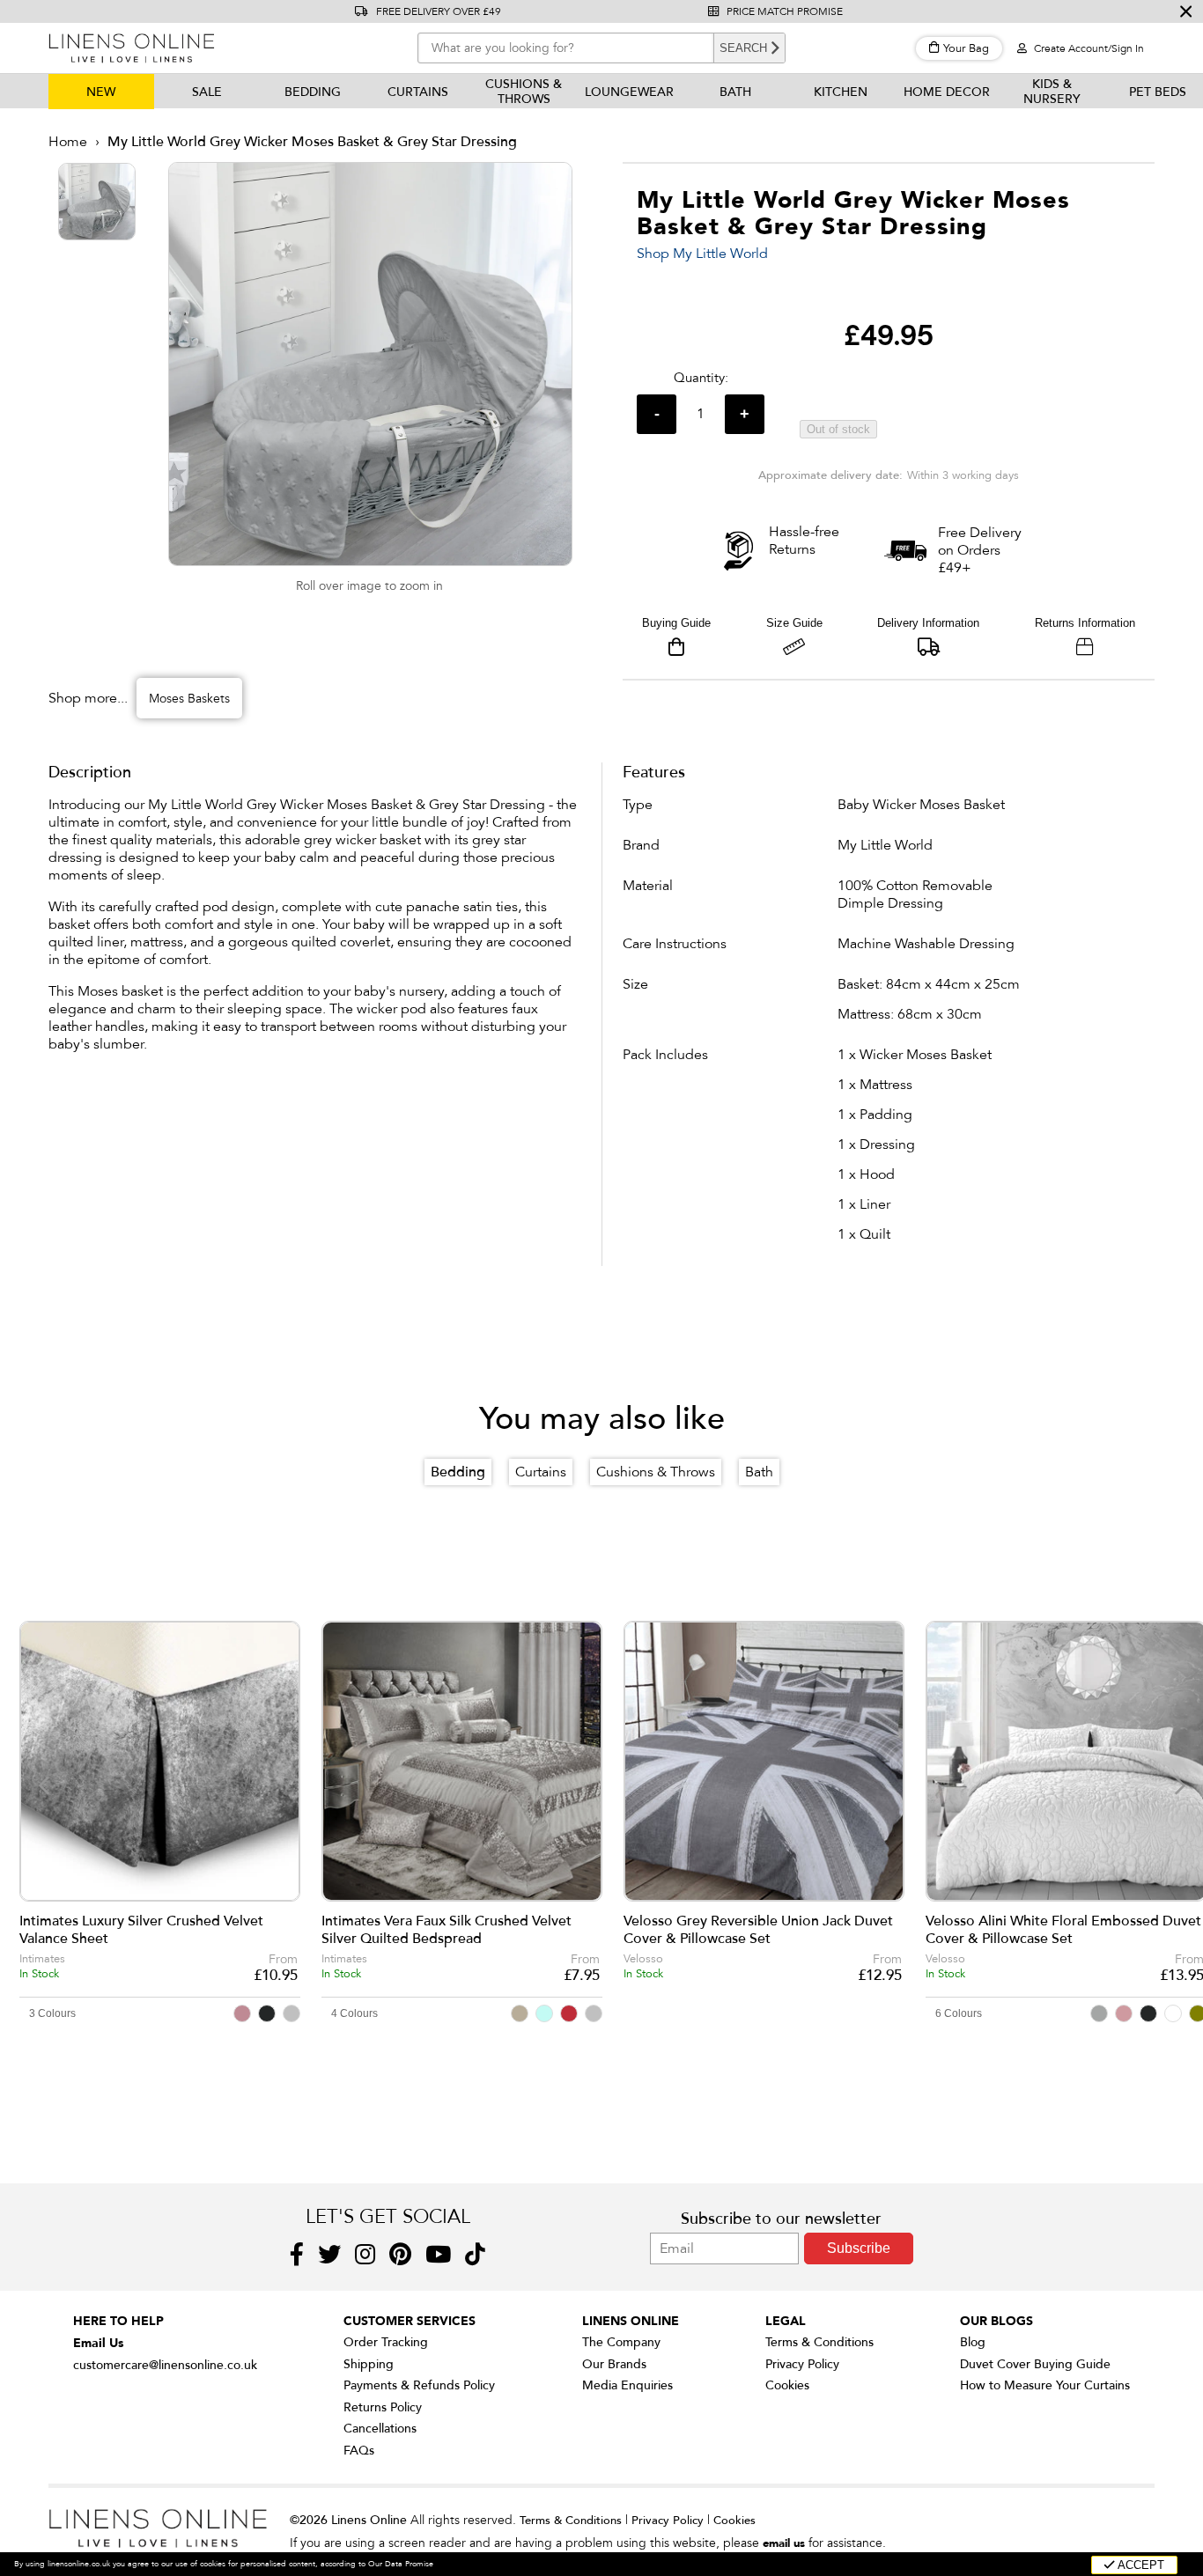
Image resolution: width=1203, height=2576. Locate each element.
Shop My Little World (702, 254)
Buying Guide (676, 623)
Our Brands (614, 2364)
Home (68, 142)
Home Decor (947, 92)
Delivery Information (928, 623)
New (101, 92)
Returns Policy (383, 2407)
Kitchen (841, 92)
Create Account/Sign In (1088, 48)
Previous (44, 1785)
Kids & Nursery (1052, 92)
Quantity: (701, 378)
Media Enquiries (627, 2385)
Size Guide (794, 623)
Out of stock (838, 429)
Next (1180, 1785)
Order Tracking (386, 2342)
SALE (207, 92)
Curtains (418, 92)
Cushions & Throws (524, 92)
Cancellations (380, 2429)
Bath (735, 92)
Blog (973, 2342)
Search (743, 48)
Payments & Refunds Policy (419, 2385)
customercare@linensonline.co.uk (165, 2365)
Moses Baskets (189, 699)
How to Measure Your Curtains (1045, 2385)
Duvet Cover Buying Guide (1035, 2364)
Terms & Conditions (819, 2342)
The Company (621, 2342)
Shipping (369, 2364)
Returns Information (1085, 623)
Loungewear (629, 92)
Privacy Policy (802, 2364)
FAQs (359, 2451)
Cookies (787, 2385)
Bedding (313, 92)
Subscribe (859, 2248)
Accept (1140, 2565)
